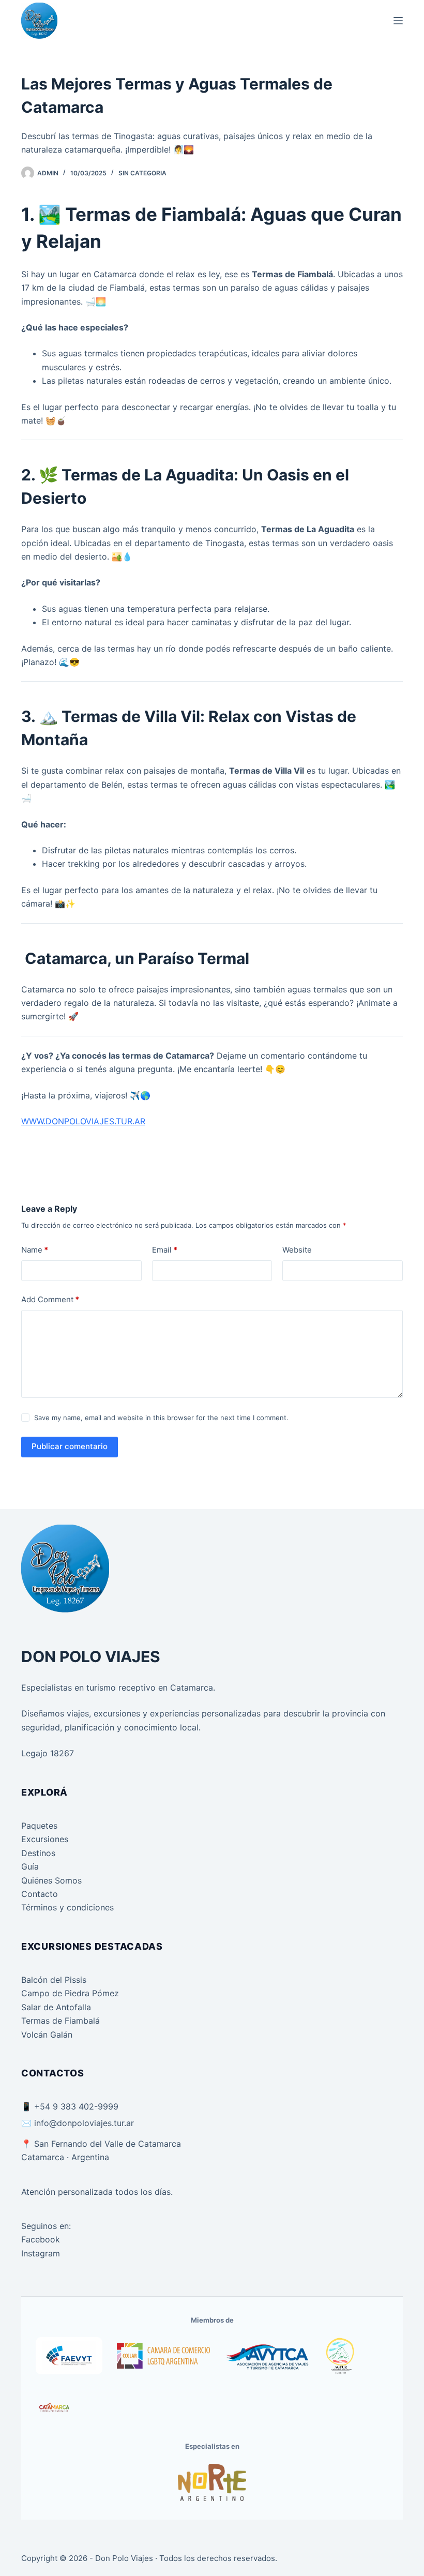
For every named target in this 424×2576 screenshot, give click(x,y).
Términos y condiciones (67, 1907)
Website (297, 1250)
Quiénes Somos (51, 1880)
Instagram (41, 2253)
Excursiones (45, 1839)
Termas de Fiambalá (60, 2021)
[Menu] (398, 21)
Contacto (40, 1894)
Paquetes (39, 1826)
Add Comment (50, 1299)
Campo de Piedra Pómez (70, 1993)
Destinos (38, 1853)
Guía (30, 1866)
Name (35, 1250)
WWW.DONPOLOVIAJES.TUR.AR (83, 1121)
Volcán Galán (47, 2035)
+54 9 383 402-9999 (76, 2106)
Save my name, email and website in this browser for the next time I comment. (161, 1418)
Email (165, 1250)
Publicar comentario (70, 1446)
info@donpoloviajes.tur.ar (84, 2123)
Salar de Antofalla (56, 2007)
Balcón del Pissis (54, 1980)
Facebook (41, 2239)
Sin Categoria (142, 173)
